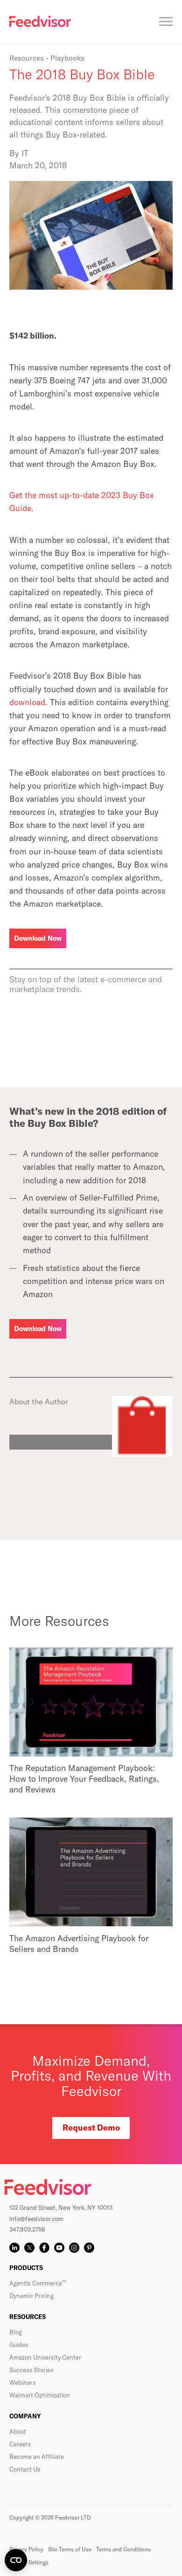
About (18, 2431)
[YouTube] (59, 2248)
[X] (29, 2248)
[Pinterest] (89, 2248)
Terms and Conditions (123, 2549)
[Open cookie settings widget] (16, 2560)
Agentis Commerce (38, 2283)
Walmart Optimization (40, 2395)
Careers (20, 2444)
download (27, 702)
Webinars (23, 2382)
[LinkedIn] (14, 2248)
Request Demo (91, 2128)
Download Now (38, 938)
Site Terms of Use (70, 2549)
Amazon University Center (45, 2357)
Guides (19, 2345)
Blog (16, 2332)
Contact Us (25, 2469)
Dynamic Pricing (31, 2296)
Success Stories (31, 2370)
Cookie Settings (29, 2562)
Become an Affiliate (37, 2457)
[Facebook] (44, 2248)
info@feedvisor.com (36, 2219)
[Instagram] (74, 2248)
